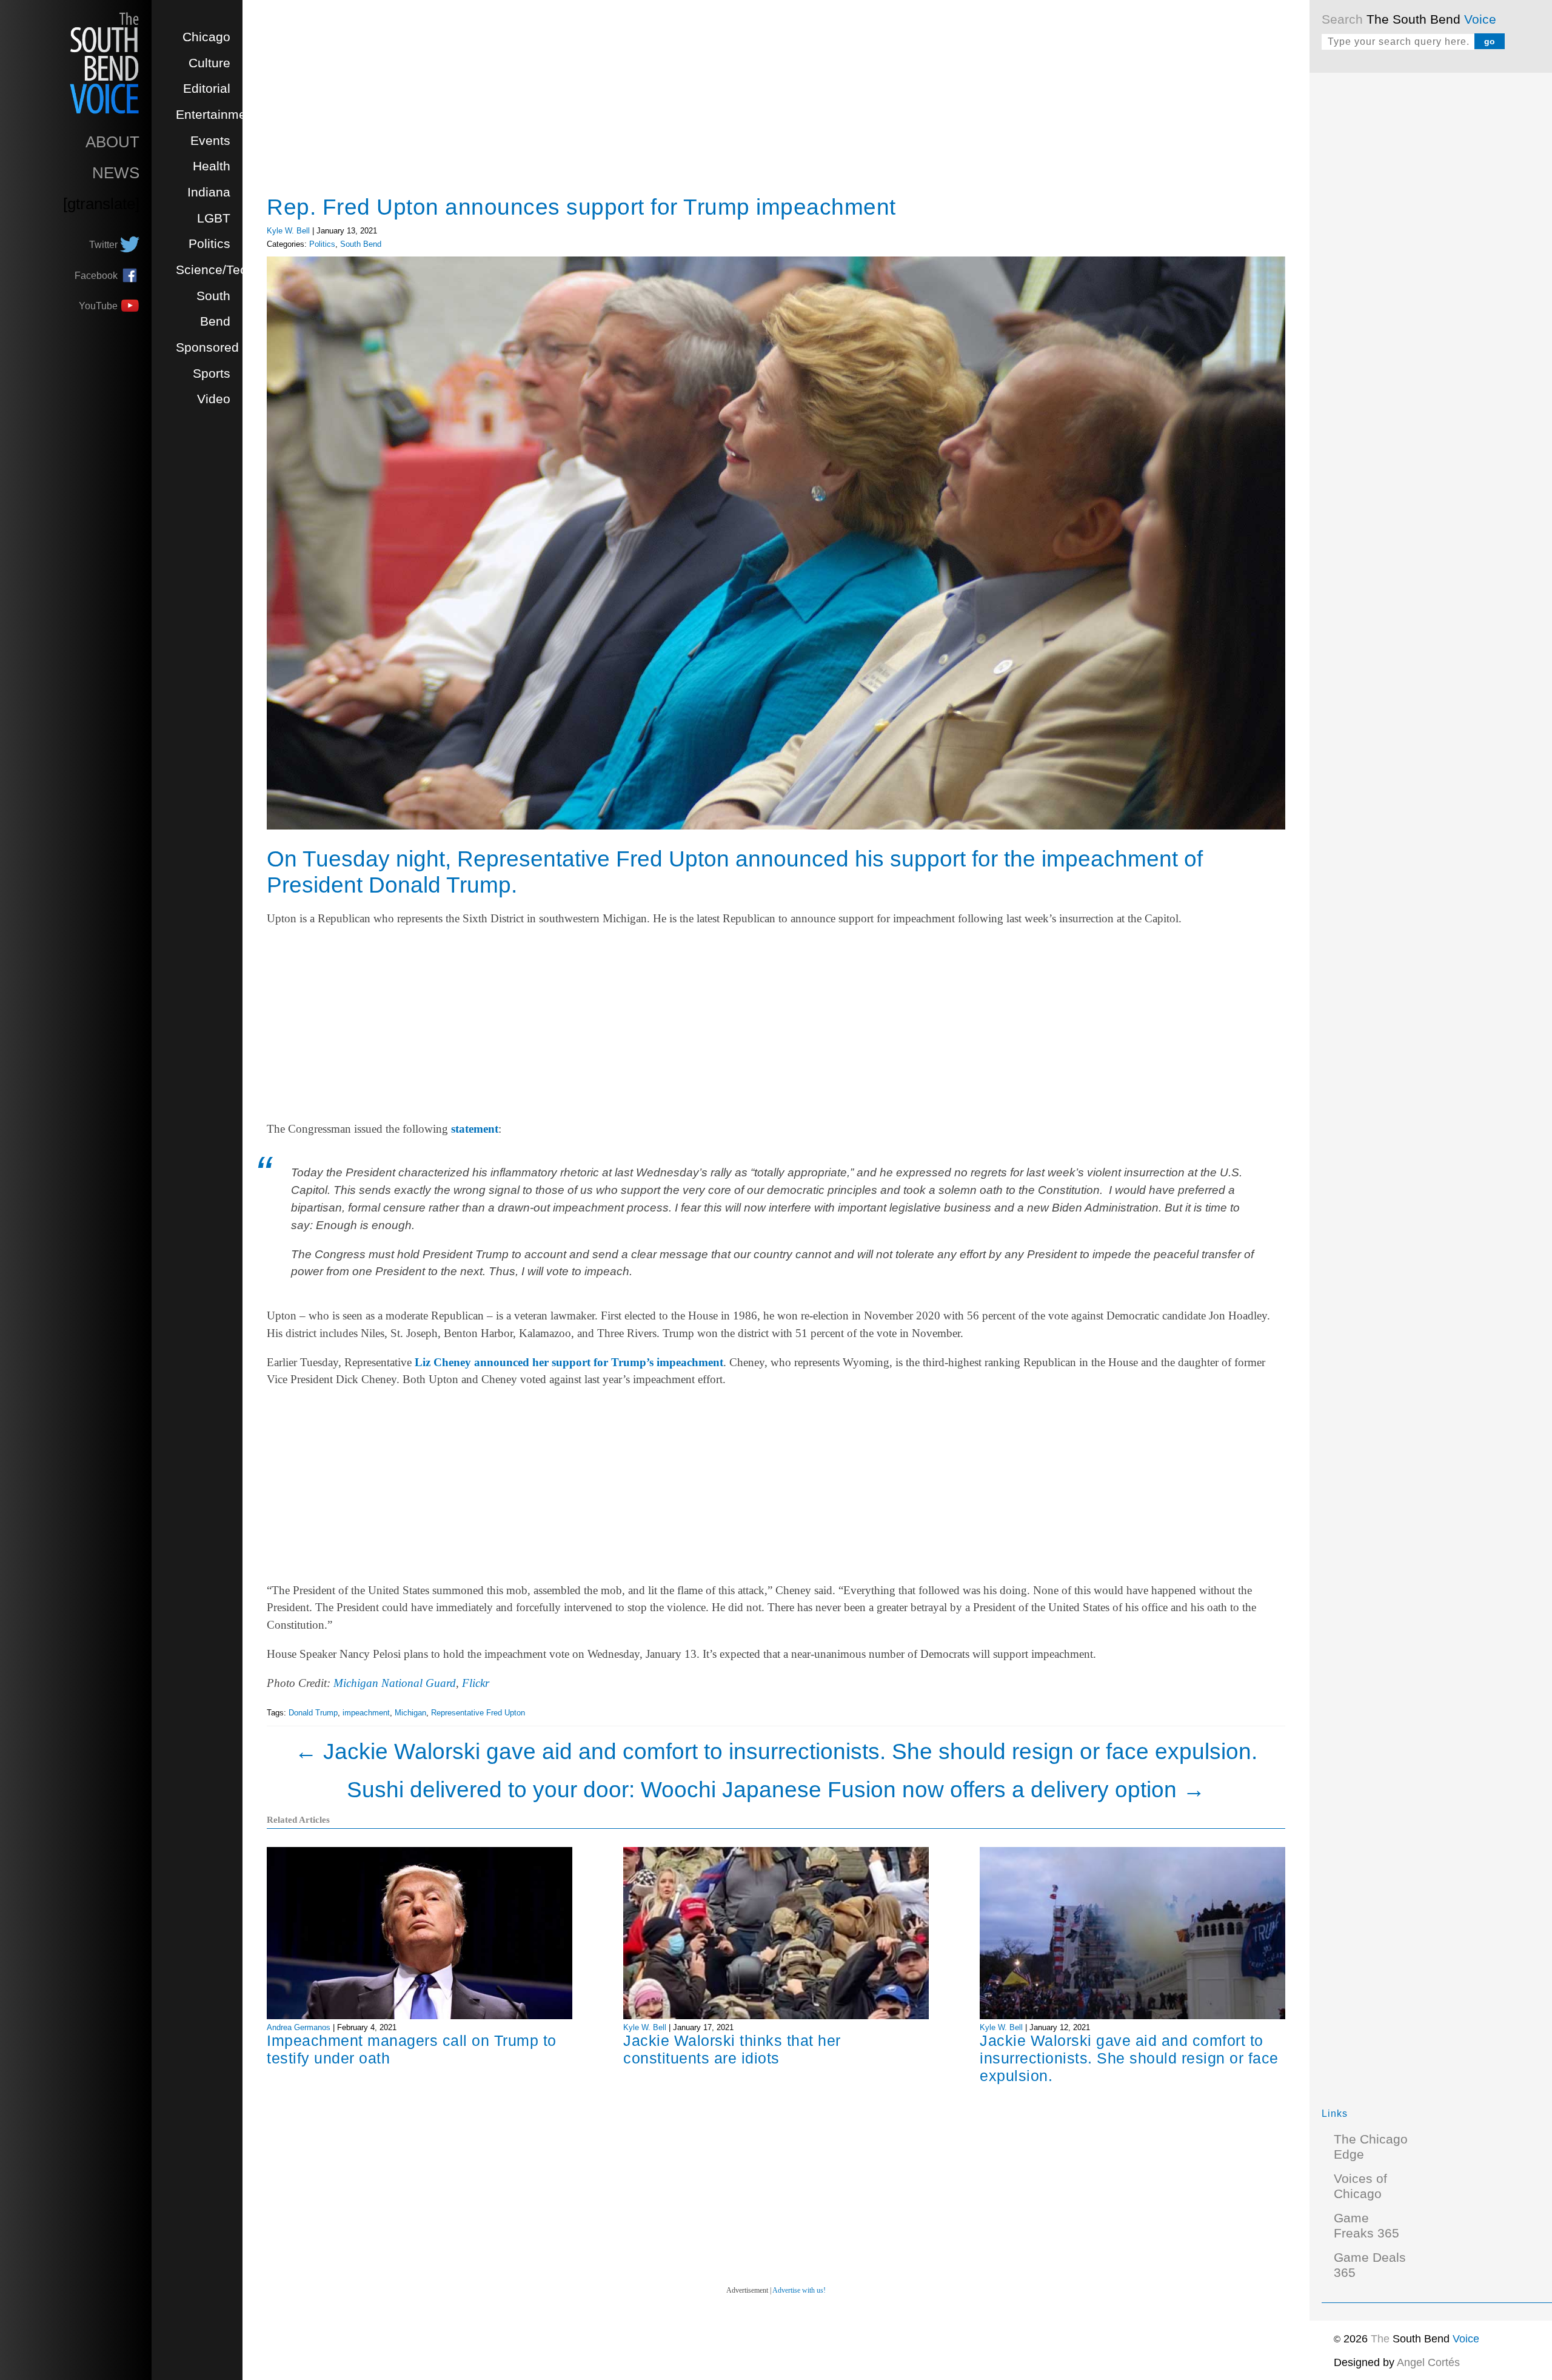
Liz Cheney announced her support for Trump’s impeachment (569, 1362)
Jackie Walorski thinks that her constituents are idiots (732, 2049)
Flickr (476, 1683)
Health (212, 166)
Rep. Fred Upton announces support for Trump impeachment (581, 207)
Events (210, 141)
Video (214, 399)
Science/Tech (215, 270)
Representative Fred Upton (478, 1713)
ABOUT (112, 142)
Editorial (207, 89)
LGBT (214, 218)
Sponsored (207, 347)
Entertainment (216, 115)
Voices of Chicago (1360, 2186)
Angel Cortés (1428, 2362)
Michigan (410, 1713)
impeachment (366, 1713)
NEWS (116, 173)
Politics (209, 244)
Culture (209, 63)
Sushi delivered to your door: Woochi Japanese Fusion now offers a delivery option (776, 1789)
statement (475, 1129)
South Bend (361, 244)
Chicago (206, 37)
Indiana (209, 192)
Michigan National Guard (395, 1683)
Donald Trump (313, 1713)
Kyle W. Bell (288, 231)
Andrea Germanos (299, 2027)
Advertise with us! (799, 2290)
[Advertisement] (1413, 267)
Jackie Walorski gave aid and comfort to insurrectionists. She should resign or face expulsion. (776, 1751)
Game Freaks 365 (1366, 2226)
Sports (212, 374)
